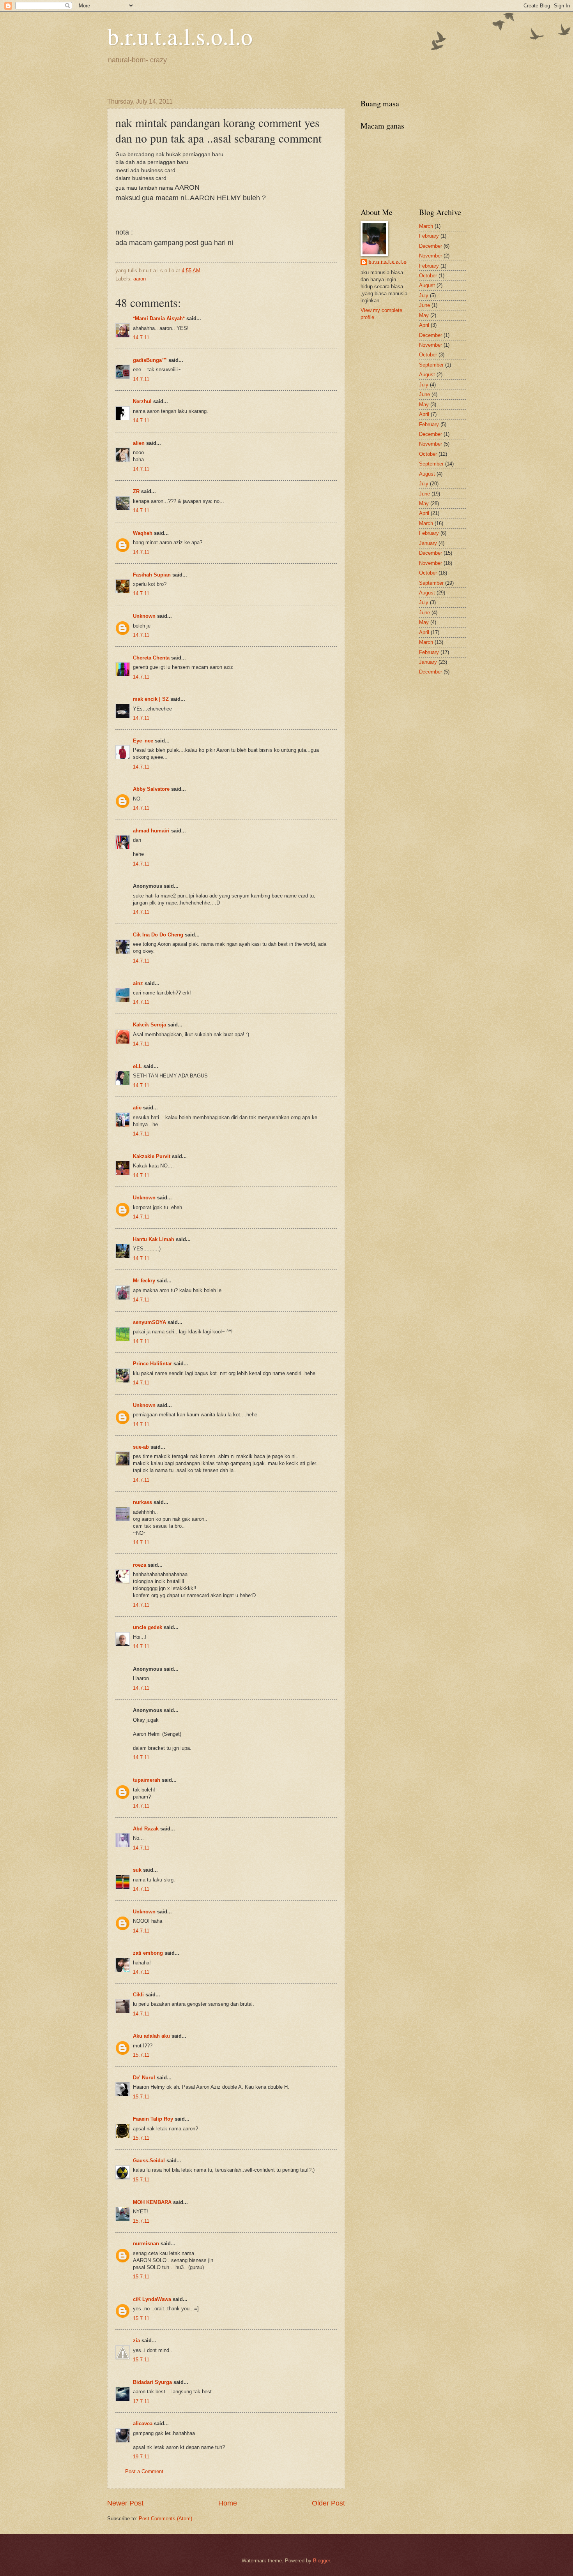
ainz (138, 983)
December (431, 246)
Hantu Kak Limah (154, 1239)
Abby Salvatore (151, 789)
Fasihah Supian (152, 575)
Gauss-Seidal (149, 2161)
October (428, 276)
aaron (140, 279)
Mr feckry (144, 1281)
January (428, 543)
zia (136, 2341)
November (431, 256)
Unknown (144, 616)
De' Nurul (144, 2078)
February (429, 236)
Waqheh (143, 533)
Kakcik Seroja (149, 1025)
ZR (136, 491)
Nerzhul (142, 401)
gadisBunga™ (150, 360)
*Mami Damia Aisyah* (159, 318)
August (427, 285)
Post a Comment (144, 2471)
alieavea (143, 2423)
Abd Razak (146, 1829)
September (431, 365)
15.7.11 (141, 2055)
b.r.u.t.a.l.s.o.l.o (180, 36)
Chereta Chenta (151, 658)
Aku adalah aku (151, 2036)
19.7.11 (141, 2457)
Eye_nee (143, 741)
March (426, 226)
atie (137, 1108)
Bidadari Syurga (152, 2382)
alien (139, 443)
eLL (137, 1066)
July (424, 295)
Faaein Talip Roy (153, 2119)
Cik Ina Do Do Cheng (158, 935)
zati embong (148, 1953)
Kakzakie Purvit (152, 1156)
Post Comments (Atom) (165, 2519)
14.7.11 (141, 338)
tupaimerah (147, 1780)
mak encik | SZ (151, 699)
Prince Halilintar (152, 1364)
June (424, 305)
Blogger (321, 2561)
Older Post (328, 2503)
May (424, 315)
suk (137, 1870)
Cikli (138, 1995)
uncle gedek (148, 1627)
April (424, 325)
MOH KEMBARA (152, 2202)
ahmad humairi (151, 831)
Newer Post (125, 2503)
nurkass (142, 1502)
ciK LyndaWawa (152, 2299)
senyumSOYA (149, 1322)
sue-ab (141, 1447)
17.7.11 (141, 2401)
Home (228, 2503)
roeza (140, 1565)
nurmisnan (146, 2244)
